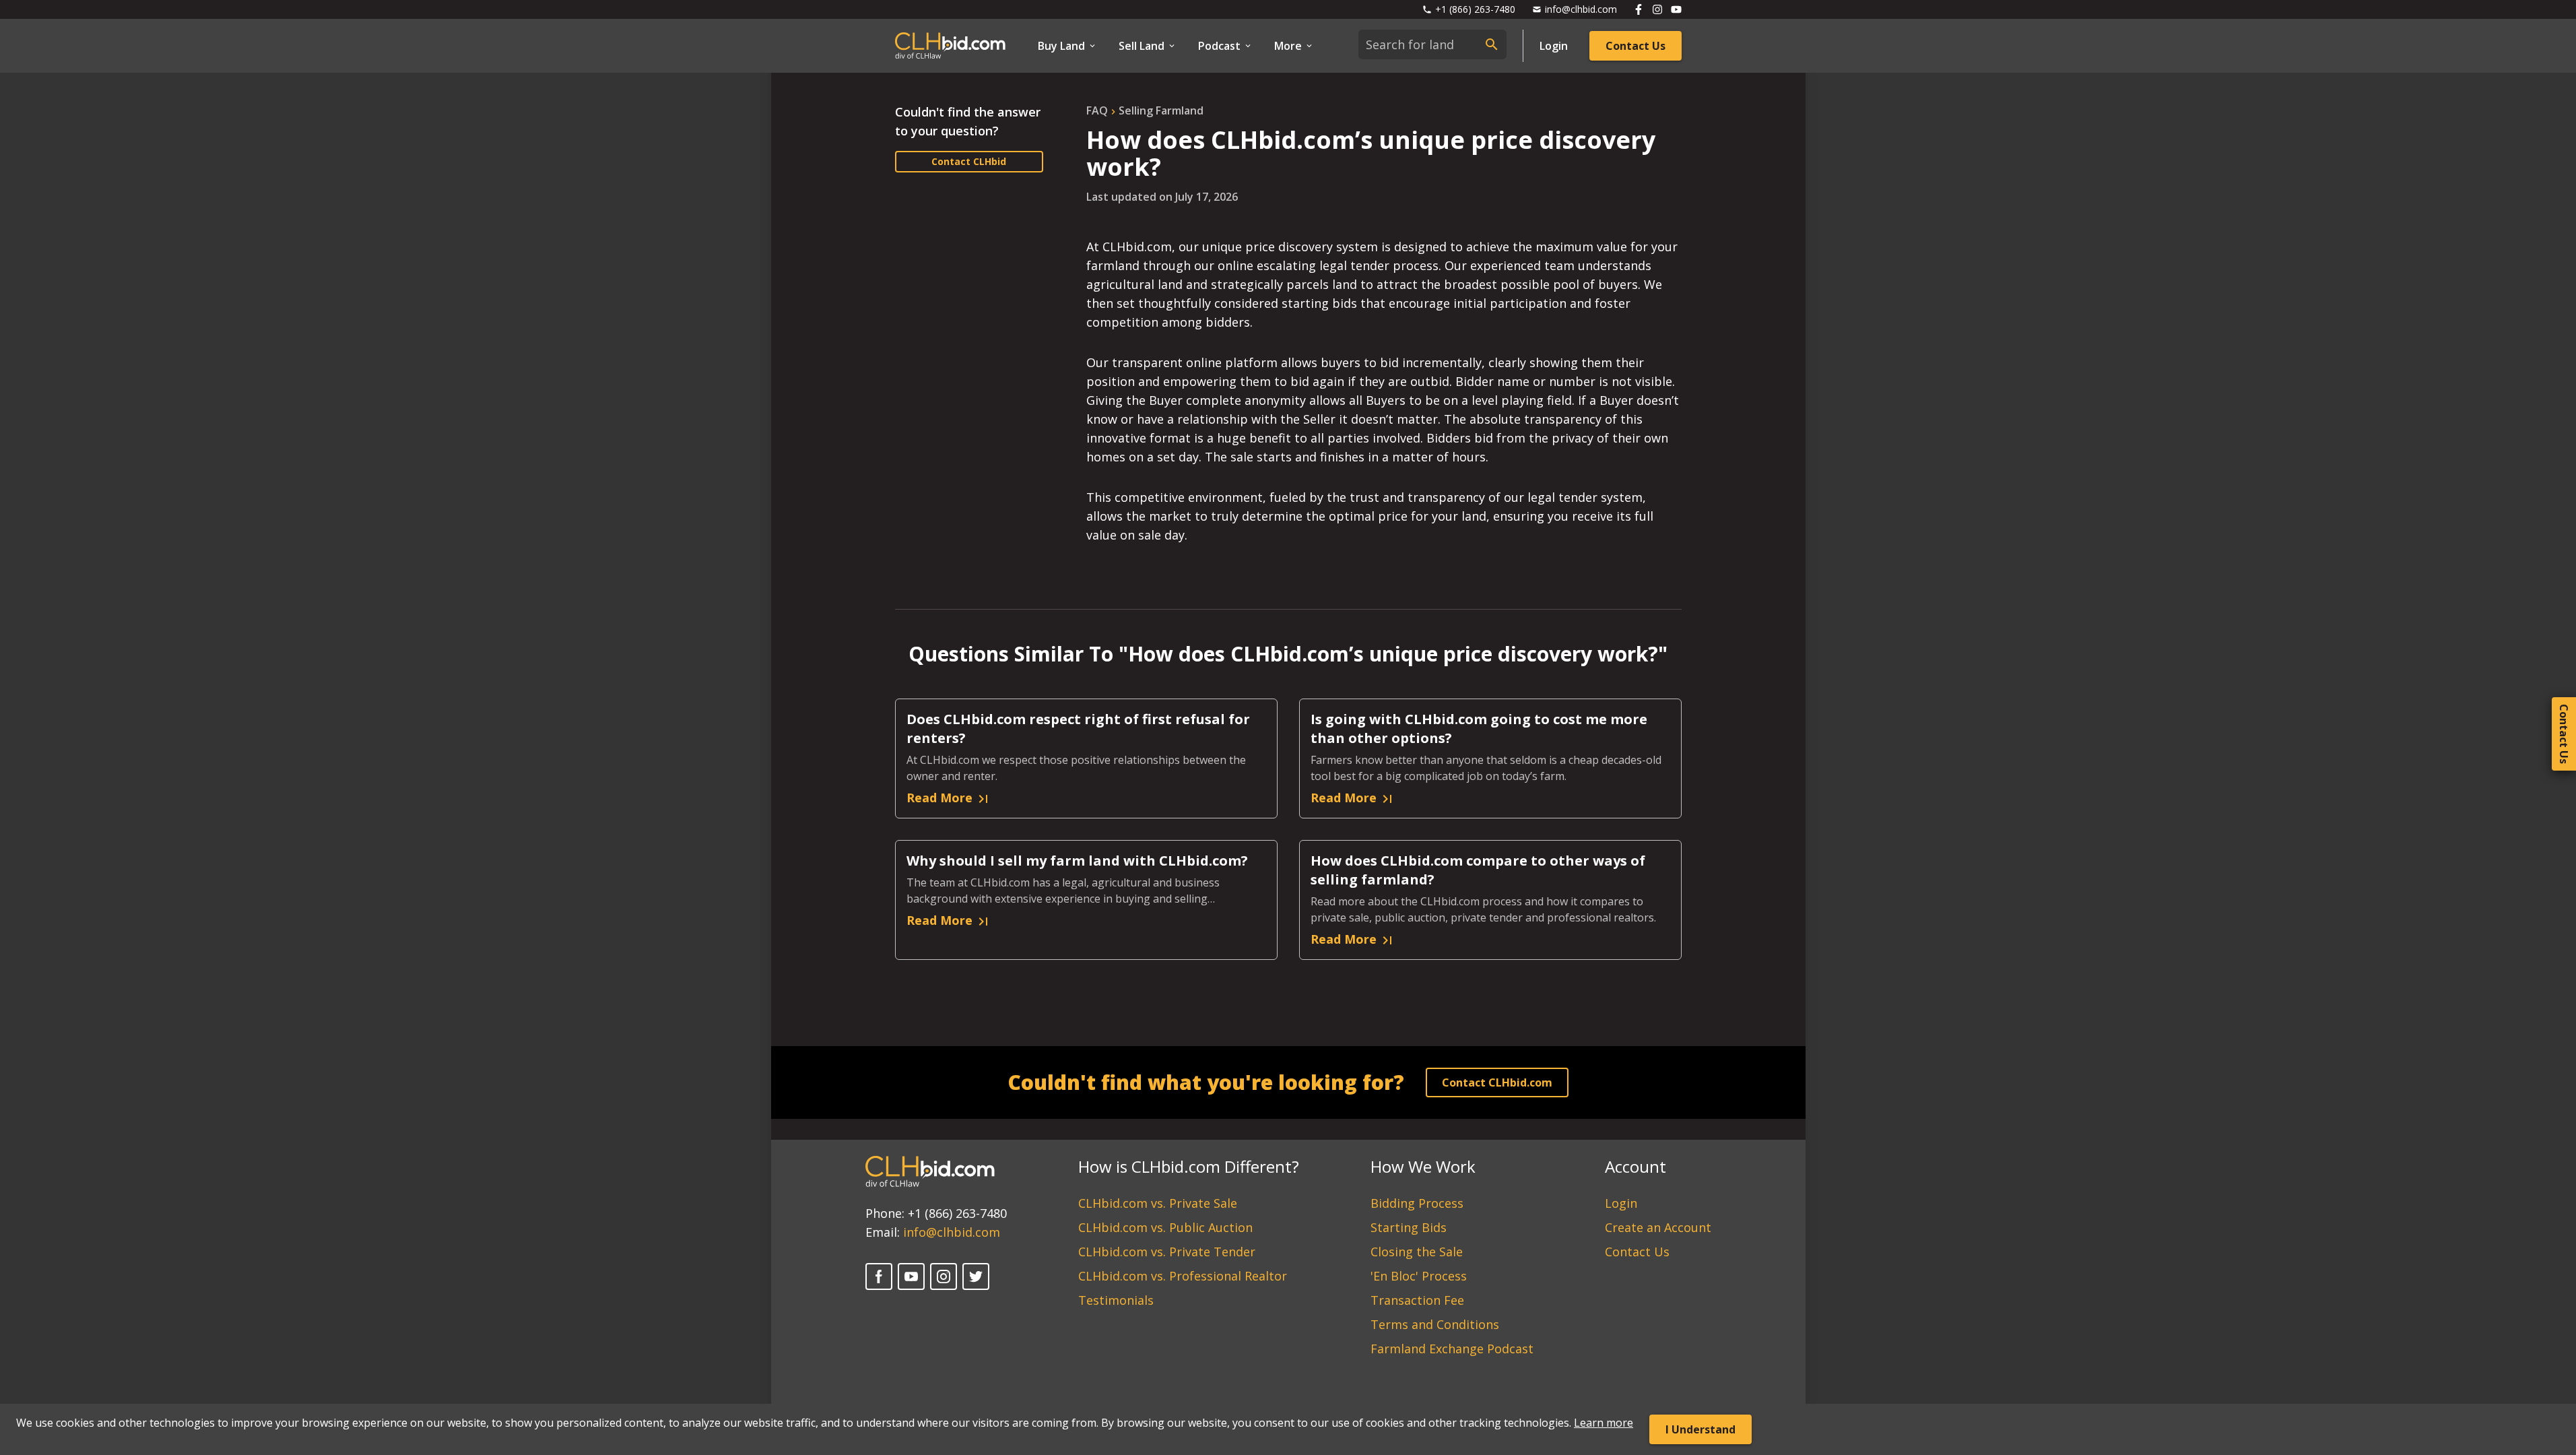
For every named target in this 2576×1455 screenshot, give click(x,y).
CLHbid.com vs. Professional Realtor (1183, 1276)
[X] (976, 1276)
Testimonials (1116, 1300)
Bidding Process (1417, 1203)
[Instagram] (944, 1276)
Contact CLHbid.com (1497, 1082)
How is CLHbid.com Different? (1189, 1166)
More (1288, 46)
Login (1554, 46)
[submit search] (1492, 44)
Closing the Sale (1417, 1252)
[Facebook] (879, 1276)
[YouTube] (911, 1276)
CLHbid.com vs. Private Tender (1167, 1252)
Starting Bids (1409, 1227)
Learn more (1604, 1423)
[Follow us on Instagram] (1657, 9)
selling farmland (1161, 110)
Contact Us (1636, 46)
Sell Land (1142, 46)
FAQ (1097, 110)
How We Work (1423, 1166)
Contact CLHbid (969, 161)
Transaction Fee (1417, 1300)
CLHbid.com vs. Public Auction (1165, 1227)
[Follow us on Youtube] (1676, 9)
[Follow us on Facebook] (1639, 9)
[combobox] (1432, 44)
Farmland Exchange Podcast (1452, 1349)
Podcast (1219, 46)
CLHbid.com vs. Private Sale (1158, 1203)
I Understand (1700, 1429)
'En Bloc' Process (1419, 1276)
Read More (939, 798)
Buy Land (1061, 46)
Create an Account (1658, 1227)
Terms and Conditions (1435, 1324)
